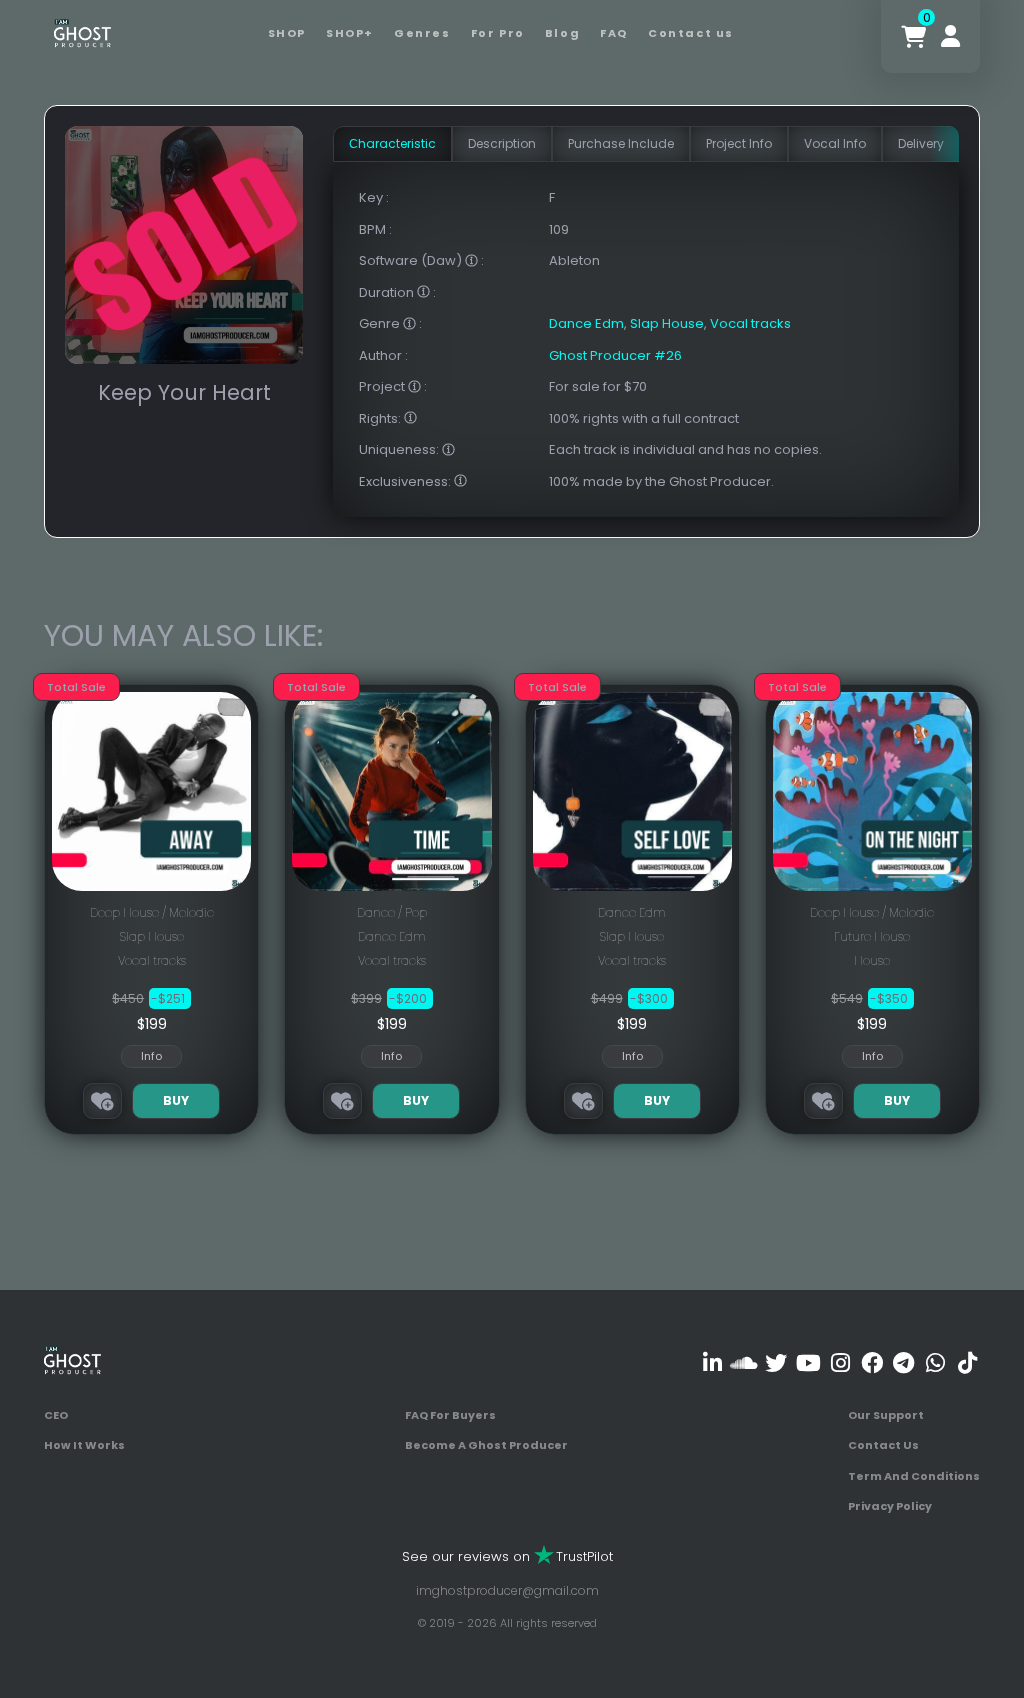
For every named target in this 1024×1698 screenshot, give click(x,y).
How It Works (84, 1445)
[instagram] (840, 1363)
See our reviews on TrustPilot (507, 1556)
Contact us (691, 33)
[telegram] (903, 1363)
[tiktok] (967, 1363)
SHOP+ (350, 33)
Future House (872, 936)
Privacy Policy (890, 1506)
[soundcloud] (744, 1363)
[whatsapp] (935, 1363)
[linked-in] (712, 1363)
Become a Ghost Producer (486, 1445)
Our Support (886, 1415)
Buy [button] (176, 1100)
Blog (562, 33)
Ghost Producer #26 (615, 355)
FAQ (614, 33)
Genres (422, 33)
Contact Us (883, 1445)
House (872, 960)
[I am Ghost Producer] (82, 31)
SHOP (287, 33)
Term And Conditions (914, 1476)
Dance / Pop (392, 912)
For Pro (498, 33)
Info (151, 1056)
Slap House (667, 323)
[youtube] (808, 1363)
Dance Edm (586, 323)
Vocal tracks (750, 323)
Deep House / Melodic (152, 912)
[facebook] (871, 1363)
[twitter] (776, 1363)
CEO (56, 1415)
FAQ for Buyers (450, 1415)
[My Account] (950, 36)
